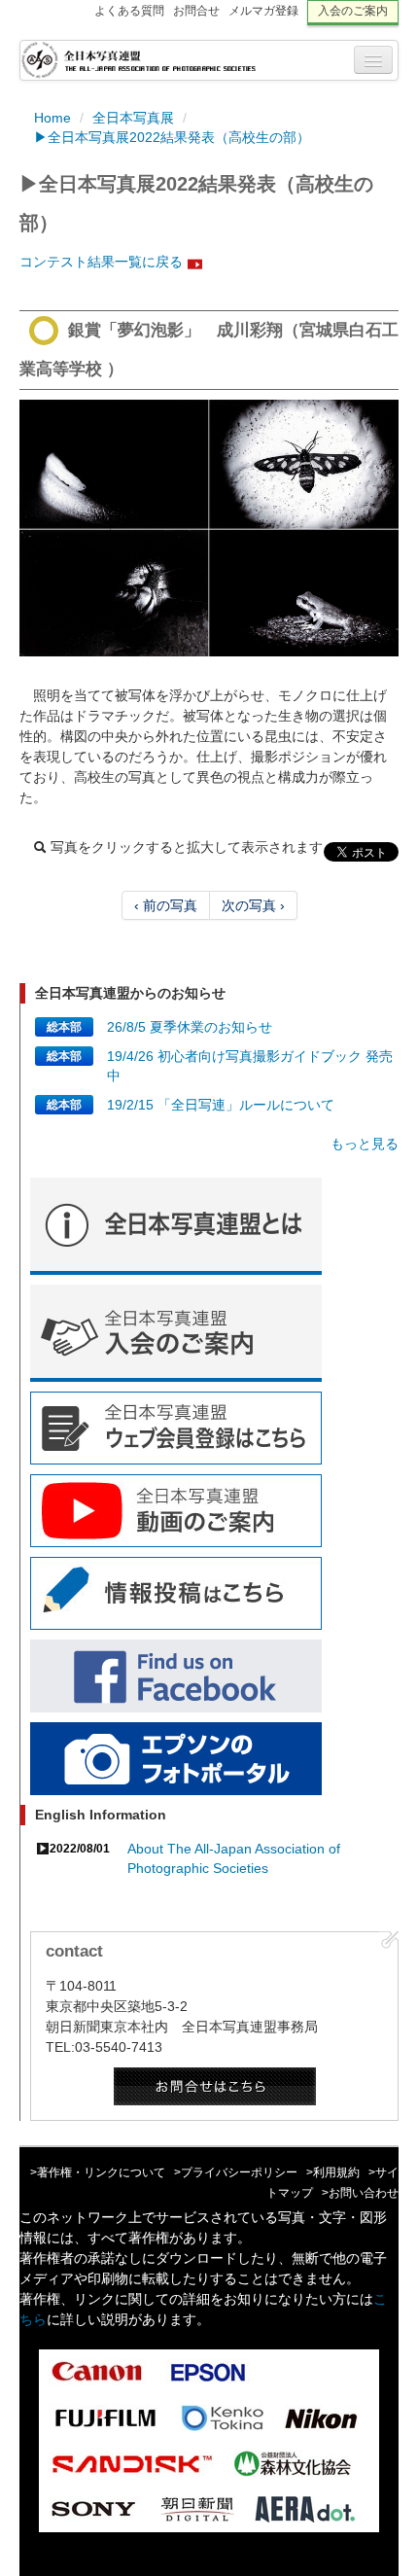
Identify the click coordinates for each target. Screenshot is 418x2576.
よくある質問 (129, 11)
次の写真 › (253, 905)
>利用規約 (333, 2172)
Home (52, 118)
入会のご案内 (353, 11)
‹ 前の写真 (166, 905)
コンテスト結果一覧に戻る (101, 262)
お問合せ (196, 11)
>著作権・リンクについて (98, 2172)
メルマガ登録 (263, 11)
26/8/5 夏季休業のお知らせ (190, 1027)
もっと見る (365, 1144)
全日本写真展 (133, 118)
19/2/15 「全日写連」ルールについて (221, 1105)
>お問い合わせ (360, 2193)
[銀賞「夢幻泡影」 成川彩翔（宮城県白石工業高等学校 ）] (209, 528)
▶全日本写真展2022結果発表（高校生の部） (172, 137)
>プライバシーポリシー (236, 2172)
